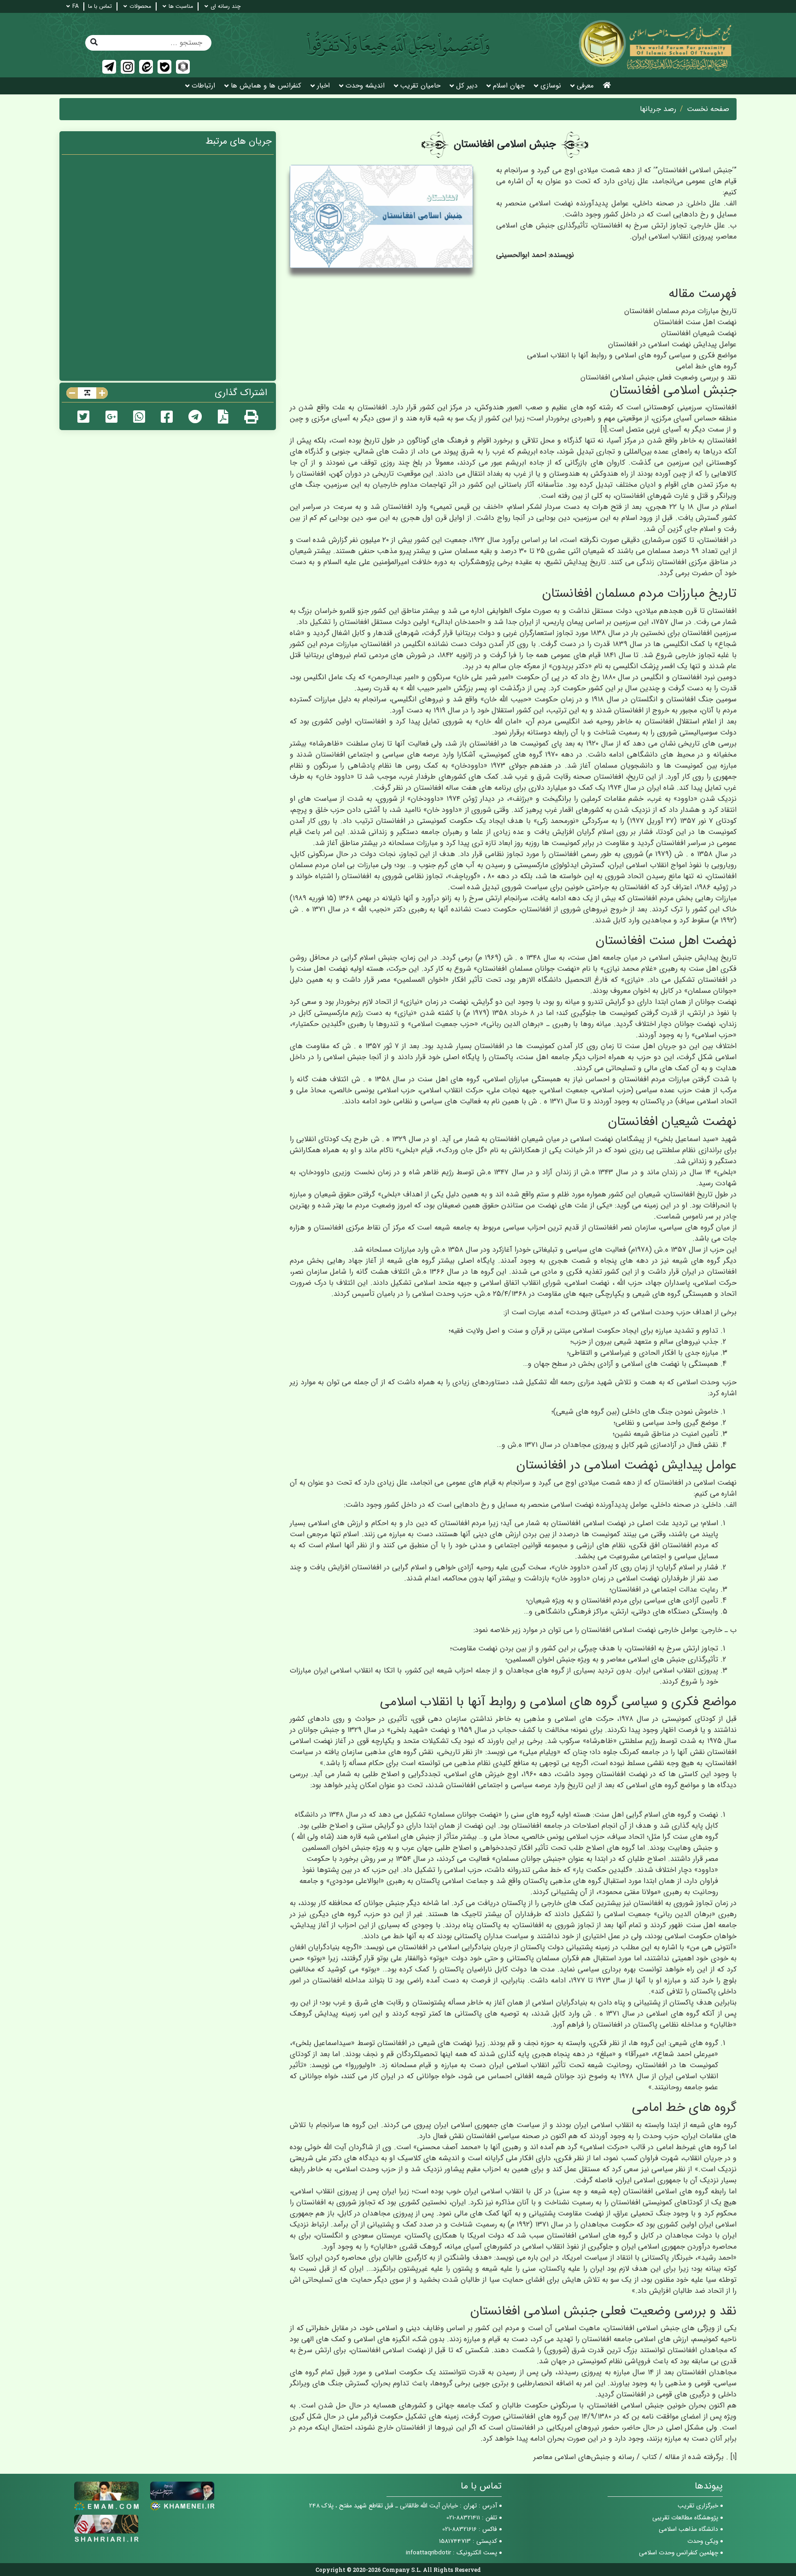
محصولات (140, 6)
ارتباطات (203, 86)
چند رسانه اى (225, 6)
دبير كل (467, 86)
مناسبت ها (181, 6)
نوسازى (551, 86)
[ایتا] (146, 67)
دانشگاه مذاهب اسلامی (688, 2529)
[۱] (604, 429)
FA (76, 6)
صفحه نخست (708, 109)
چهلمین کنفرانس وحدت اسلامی (679, 2553)
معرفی (585, 86)
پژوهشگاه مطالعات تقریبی (685, 2518)
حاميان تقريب (420, 86)
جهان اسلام (509, 86)
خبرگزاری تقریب (698, 2506)
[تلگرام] (109, 67)
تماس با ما (100, 6)
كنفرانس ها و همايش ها (266, 86)
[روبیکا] (183, 67)
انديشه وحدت (365, 86)
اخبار (323, 86)
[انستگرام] (128, 67)
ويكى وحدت (703, 2541)
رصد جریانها (658, 109)
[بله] (164, 67)
